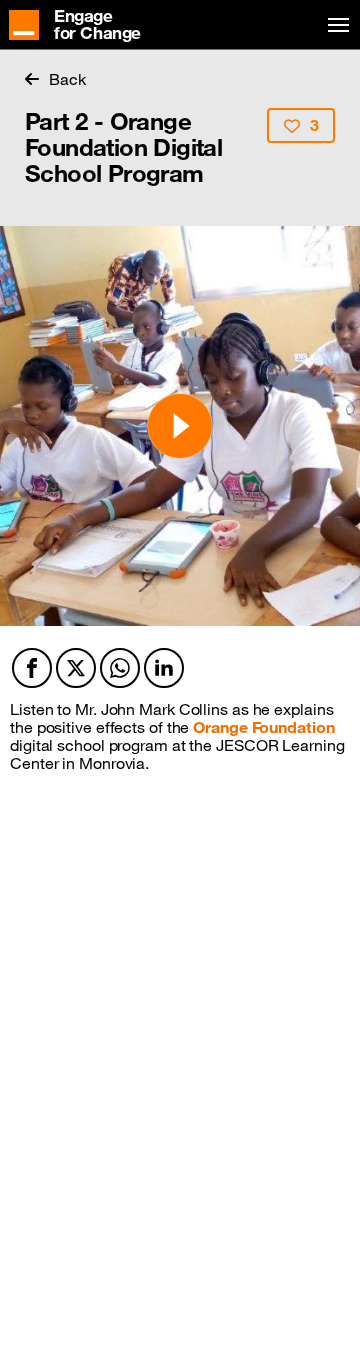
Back (67, 79)
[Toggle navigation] (335, 25)
